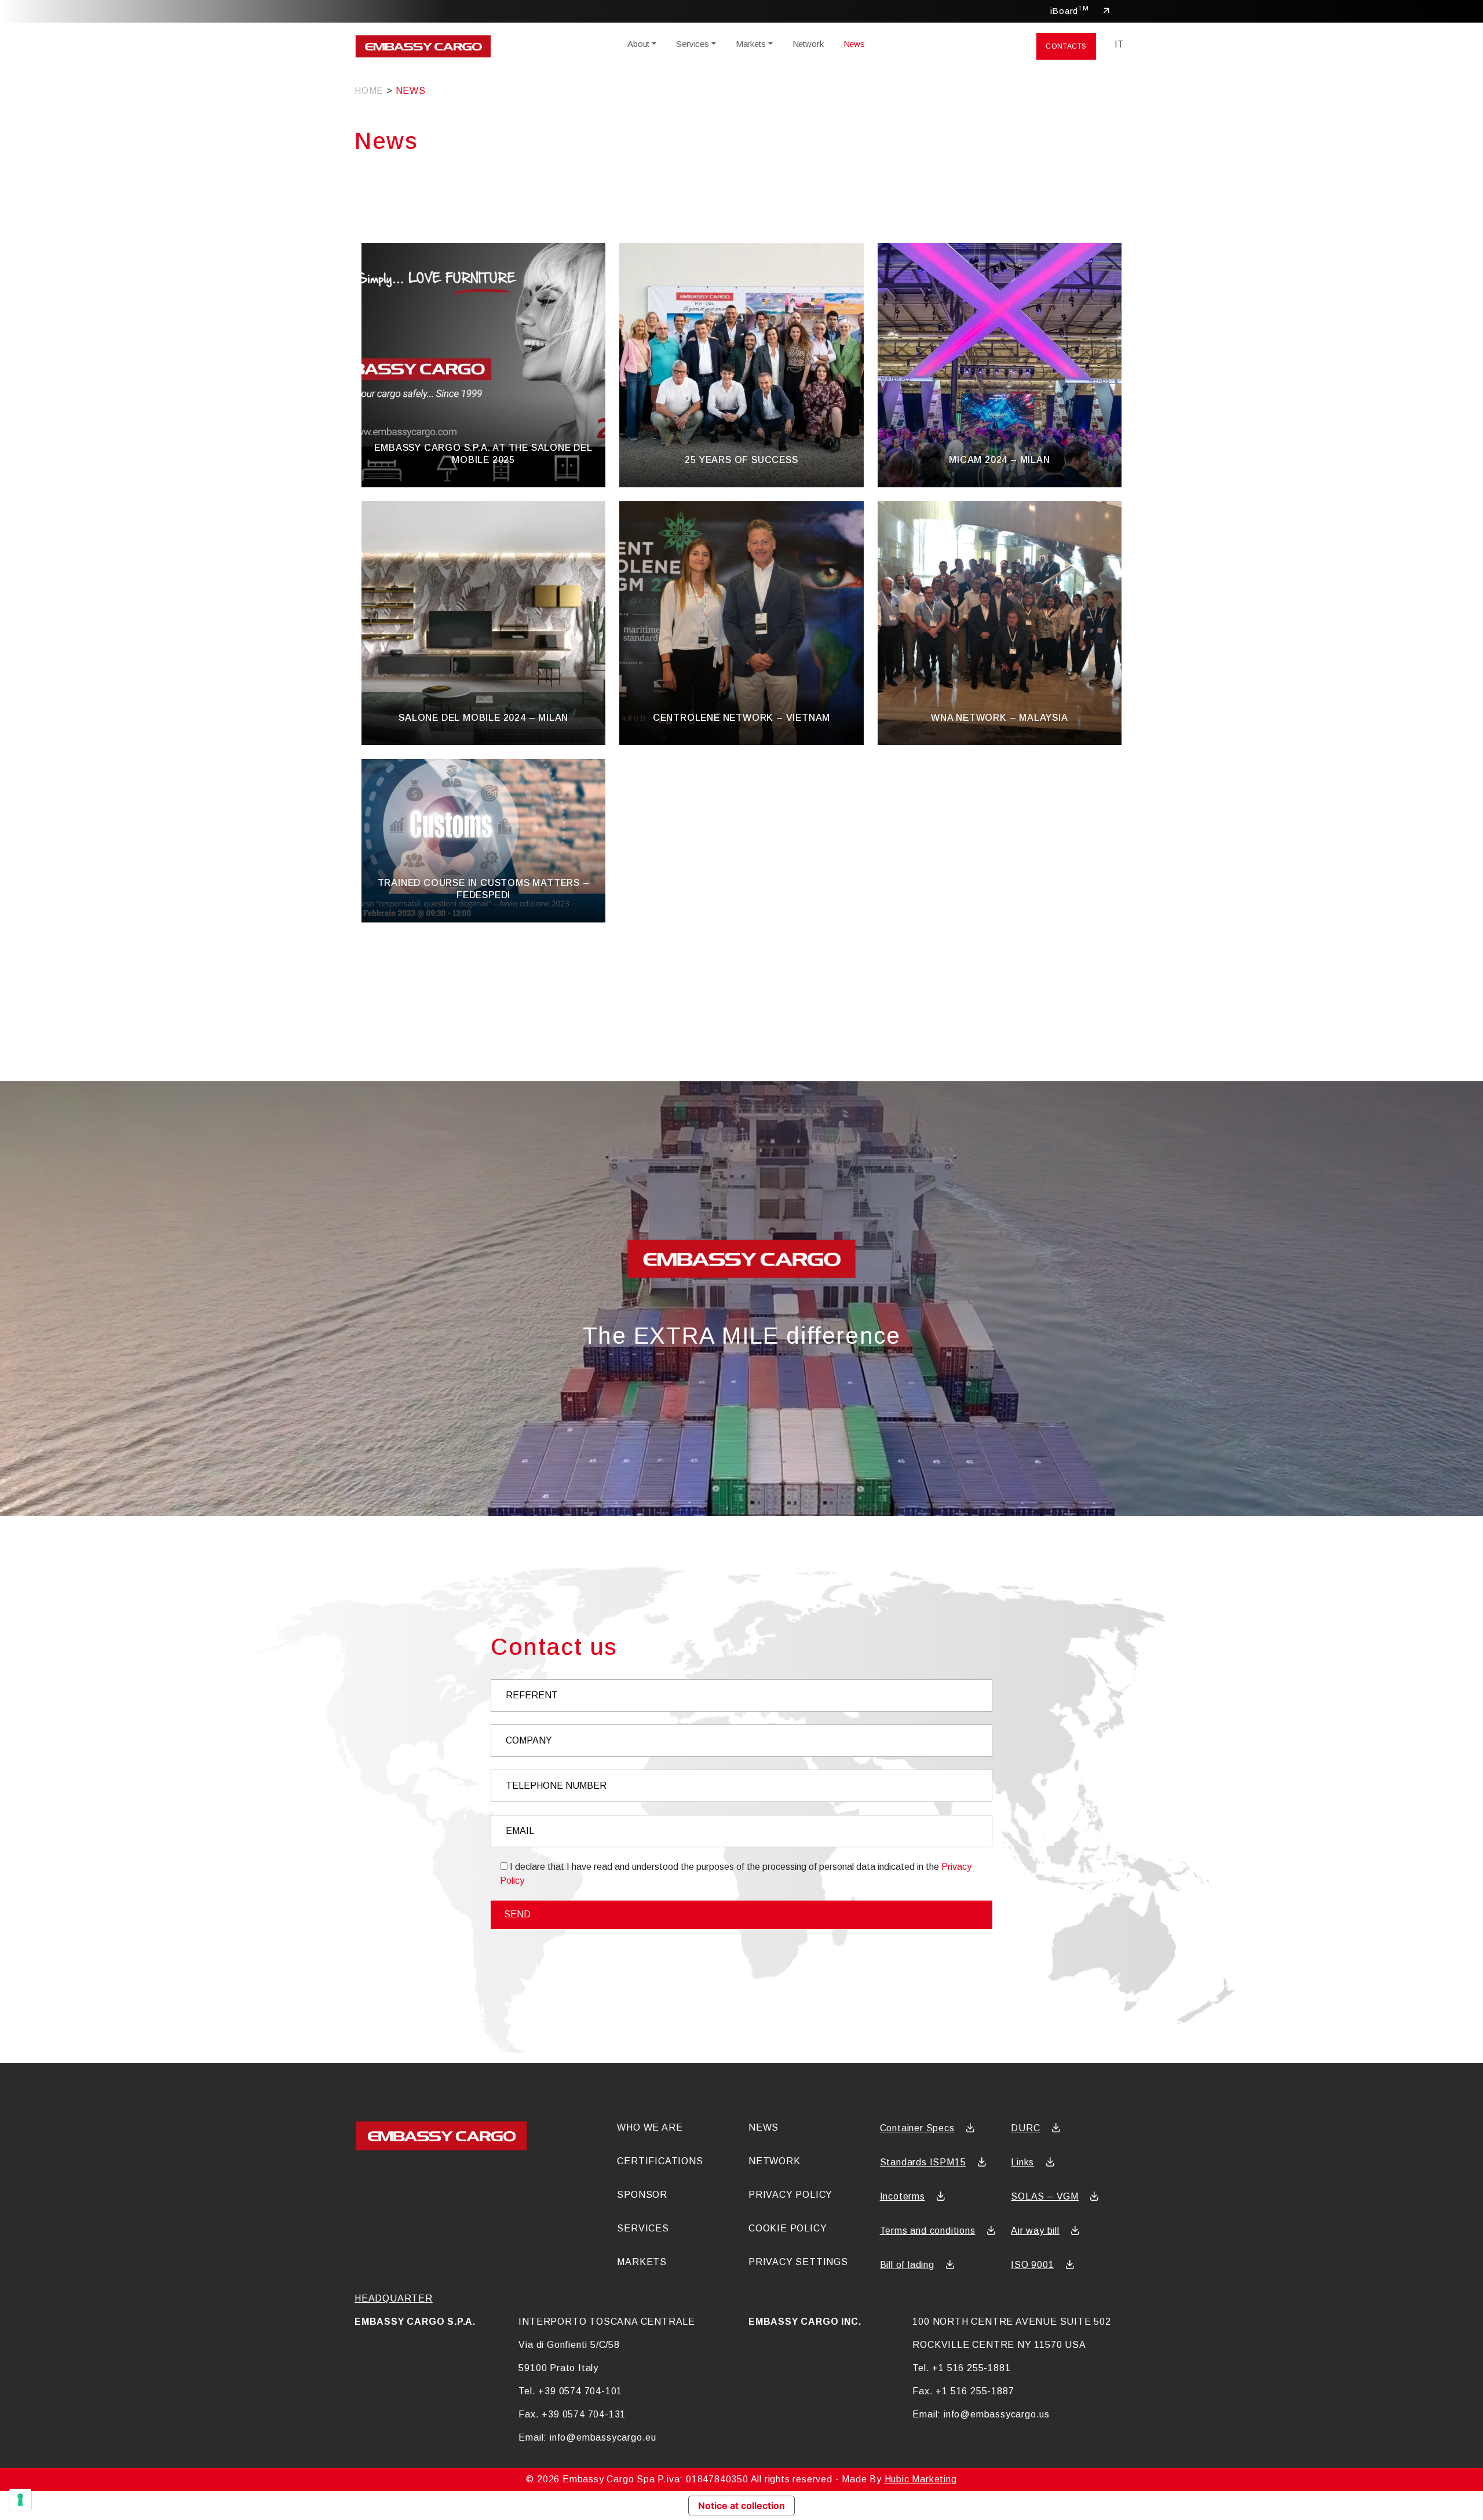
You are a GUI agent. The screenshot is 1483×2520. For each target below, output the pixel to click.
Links (1022, 2162)
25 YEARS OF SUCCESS (741, 460)
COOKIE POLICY (788, 2228)
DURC (1025, 2128)
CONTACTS (1066, 46)
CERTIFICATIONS (660, 2161)
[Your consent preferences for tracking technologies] (20, 2500)
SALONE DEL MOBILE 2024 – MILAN (483, 718)
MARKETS (642, 2262)
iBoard (1070, 10)
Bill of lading (907, 2265)
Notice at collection (741, 2506)
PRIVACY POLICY (790, 2195)
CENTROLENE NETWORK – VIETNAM (741, 718)
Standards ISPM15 (923, 2162)
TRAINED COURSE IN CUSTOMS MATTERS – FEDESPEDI (484, 889)
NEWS (764, 2127)
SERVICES (643, 2228)
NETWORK (775, 2161)
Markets (751, 44)
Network (808, 44)
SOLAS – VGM (1045, 2196)
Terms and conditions (928, 2231)
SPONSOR (642, 2195)
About (638, 44)
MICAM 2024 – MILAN (999, 460)
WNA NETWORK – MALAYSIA (1000, 718)
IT (1119, 44)
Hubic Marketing (921, 2479)
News (854, 44)
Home (369, 91)
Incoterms (903, 2196)
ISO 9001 (1032, 2265)
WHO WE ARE (650, 2127)
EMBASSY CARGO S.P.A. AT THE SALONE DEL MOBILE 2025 (483, 454)
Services (693, 44)
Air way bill (1035, 2231)
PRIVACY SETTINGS (798, 2262)
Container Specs (917, 2128)
